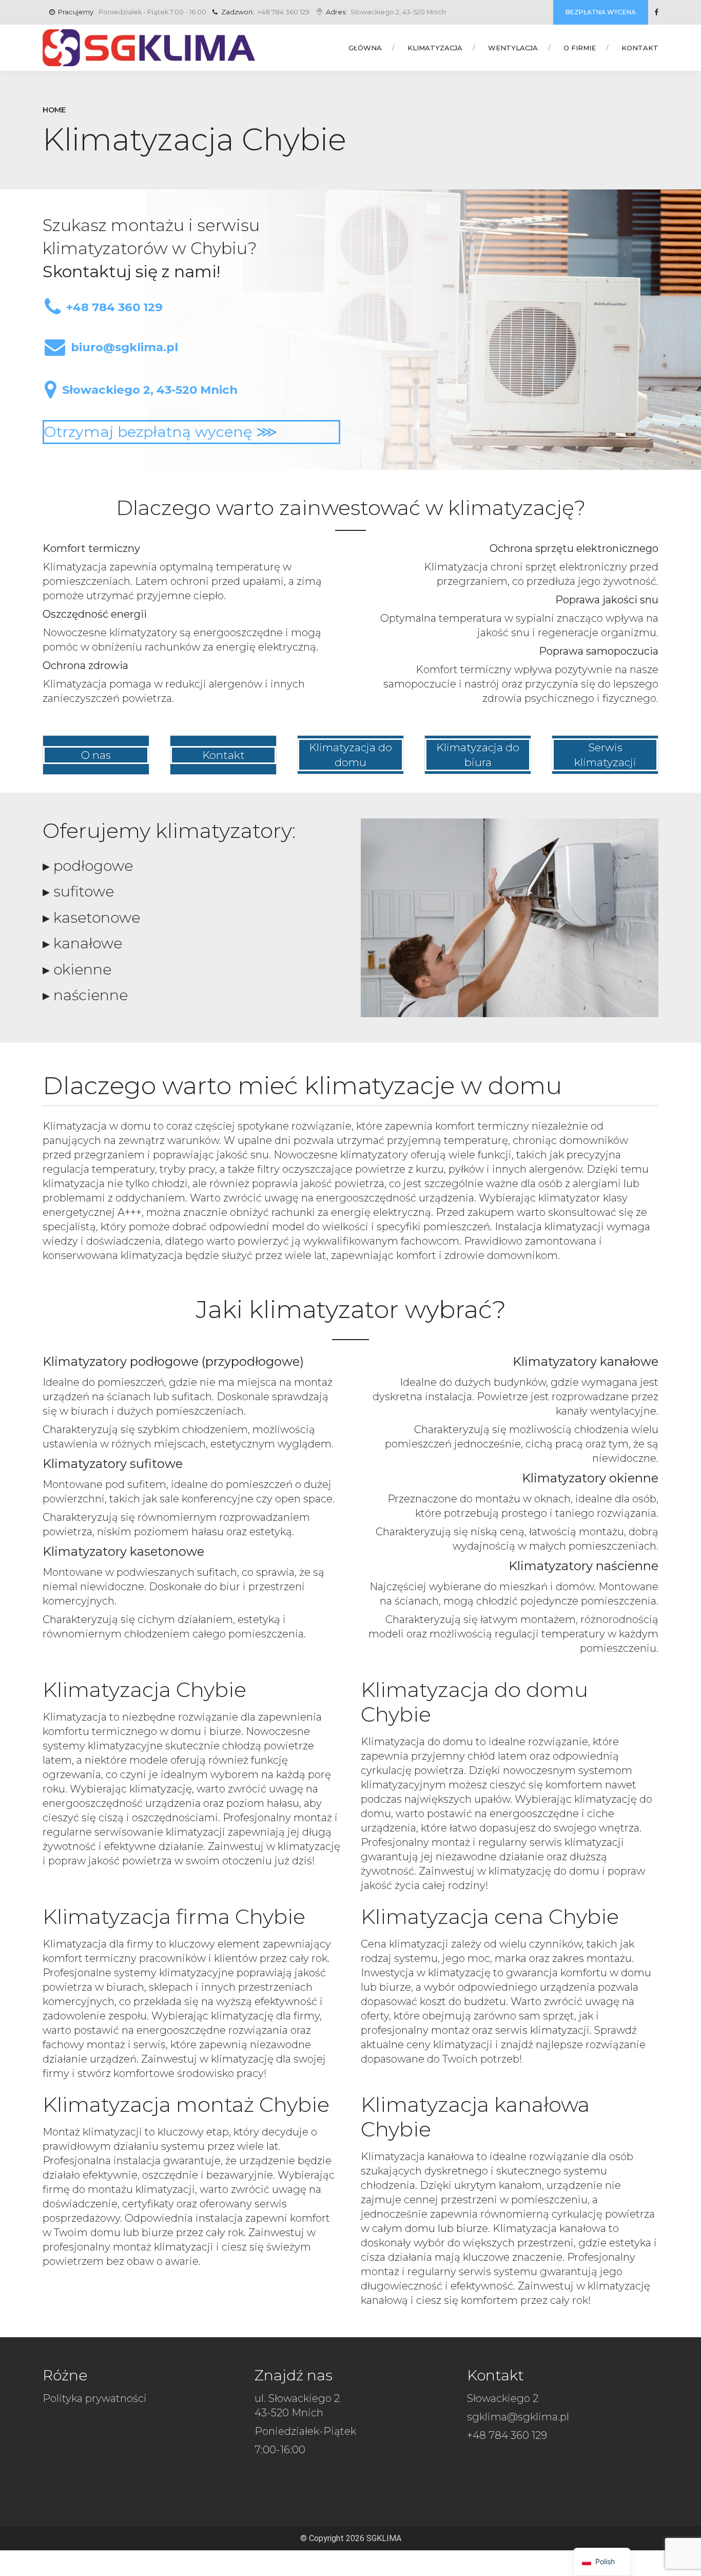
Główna (365, 48)
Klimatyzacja (435, 48)
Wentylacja (513, 48)
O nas (96, 755)
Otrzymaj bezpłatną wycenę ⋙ (161, 432)
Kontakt (640, 48)
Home (54, 110)
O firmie (580, 48)
